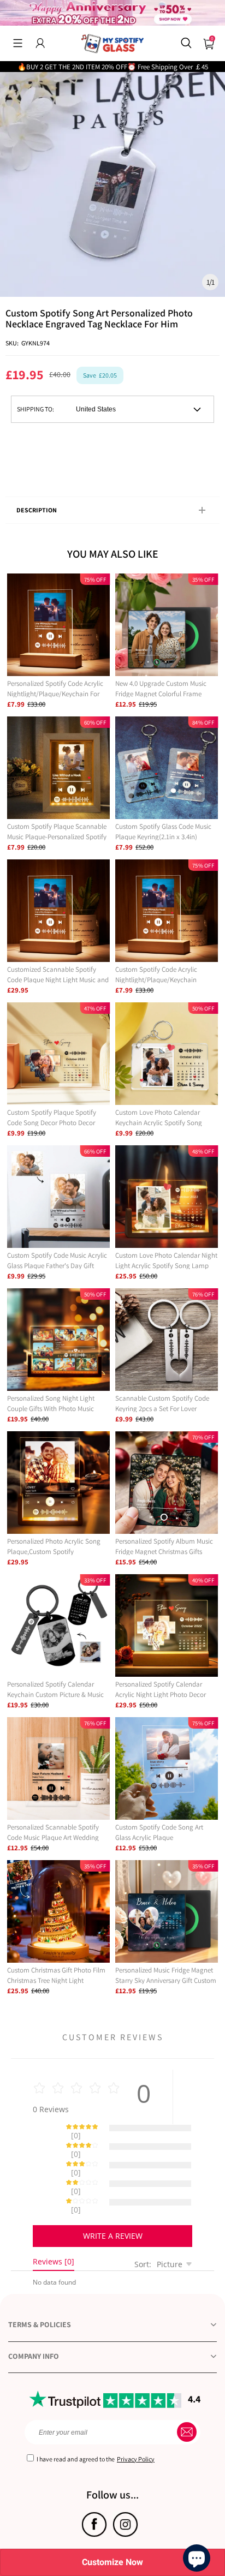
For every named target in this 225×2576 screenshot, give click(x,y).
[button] (18, 43)
